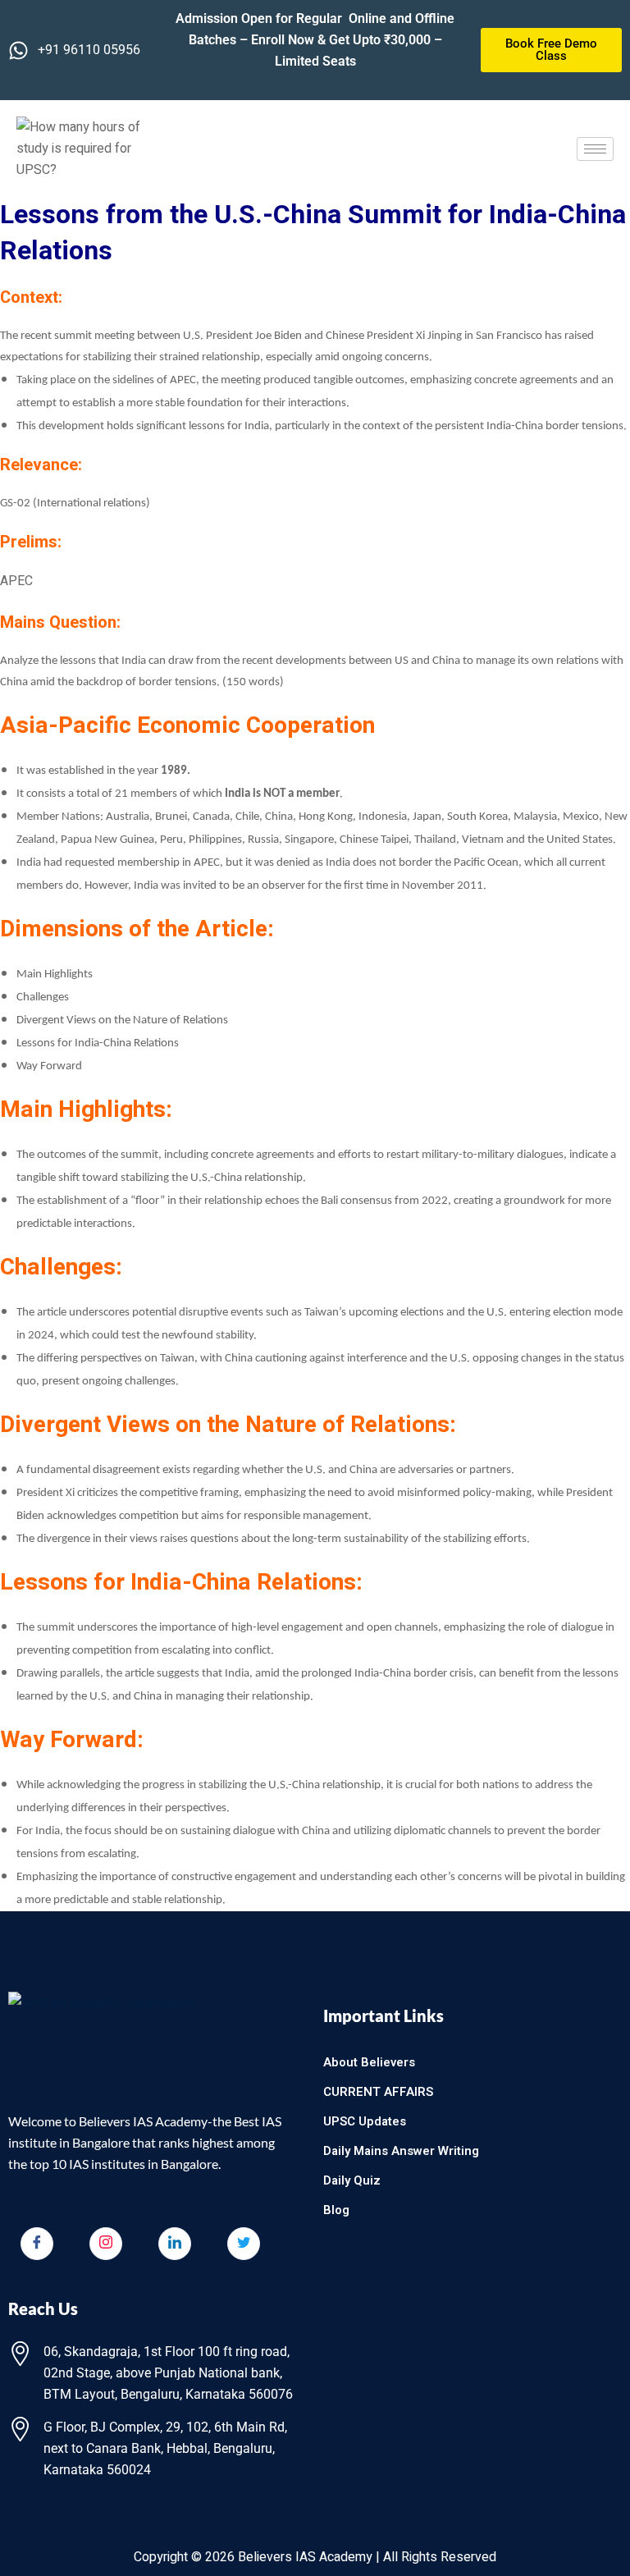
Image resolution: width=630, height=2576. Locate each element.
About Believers (369, 2062)
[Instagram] (106, 2244)
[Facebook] (37, 2244)
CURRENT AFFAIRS (378, 2092)
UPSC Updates (365, 2121)
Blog (336, 2210)
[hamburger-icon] (595, 149)
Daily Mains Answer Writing (401, 2151)
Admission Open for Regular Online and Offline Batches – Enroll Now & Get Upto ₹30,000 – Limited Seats (315, 40)
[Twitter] (244, 2244)
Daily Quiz (352, 2180)
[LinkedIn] (175, 2244)
